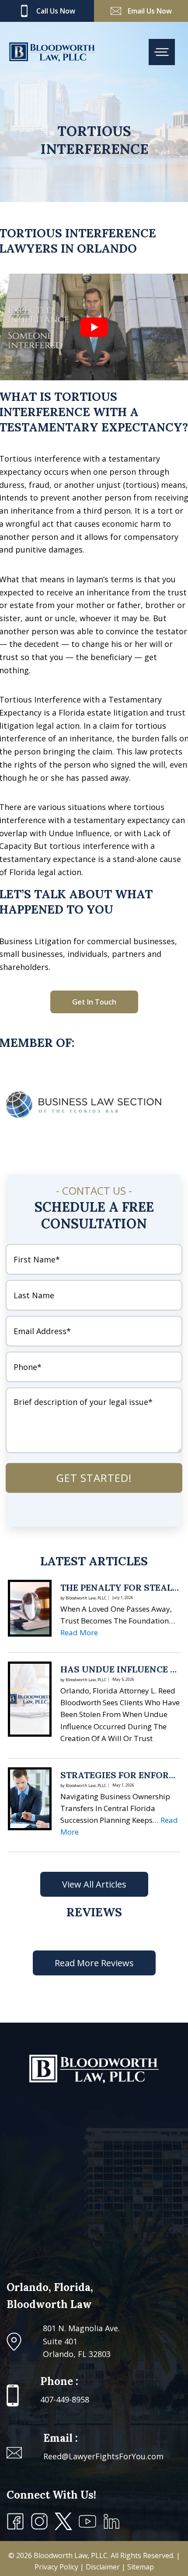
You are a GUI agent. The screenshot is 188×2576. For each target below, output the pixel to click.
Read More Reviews (94, 1963)
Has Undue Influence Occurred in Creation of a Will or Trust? (120, 1669)
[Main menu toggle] (162, 52)
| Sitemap (138, 2567)
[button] (94, 1002)
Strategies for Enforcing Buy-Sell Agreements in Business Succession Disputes (120, 1775)
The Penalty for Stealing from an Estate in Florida (120, 1588)
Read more (79, 1632)
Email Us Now (150, 11)
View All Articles (94, 1884)
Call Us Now (56, 11)
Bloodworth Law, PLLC (71, 2555)
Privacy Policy (57, 2567)
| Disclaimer (101, 2567)
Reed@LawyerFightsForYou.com (103, 2456)
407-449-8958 (65, 2399)
